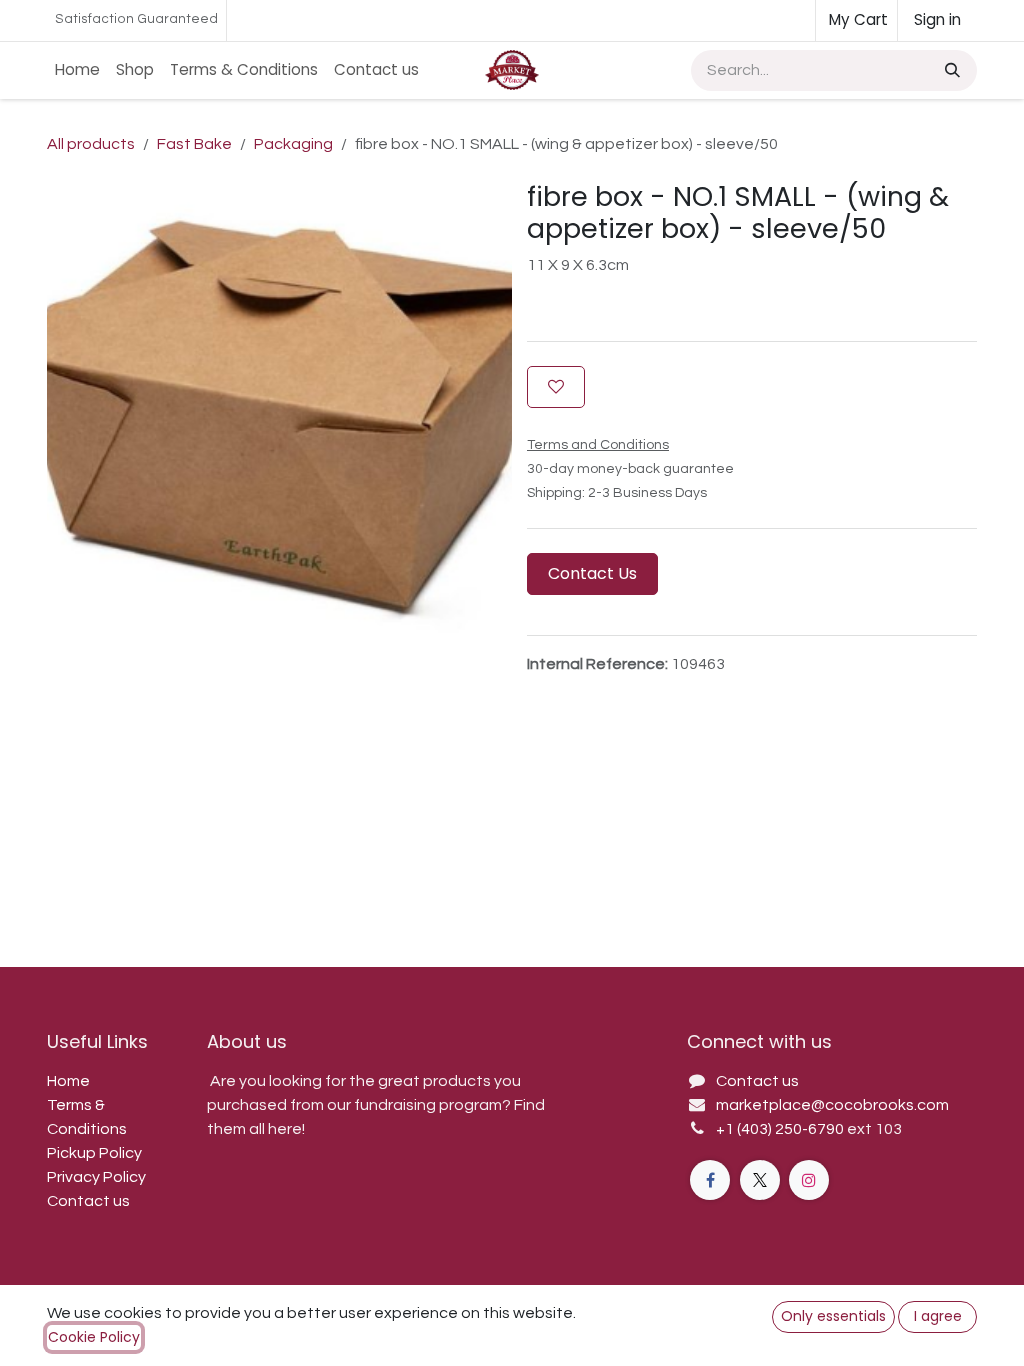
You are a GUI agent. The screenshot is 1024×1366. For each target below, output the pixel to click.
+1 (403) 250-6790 (781, 1129)
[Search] (950, 70)
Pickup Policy (94, 1153)
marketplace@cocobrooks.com (832, 1105)
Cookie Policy (94, 1337)
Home (68, 1081)
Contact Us (592, 573)
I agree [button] (938, 1316)
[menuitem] (77, 70)
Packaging (293, 144)
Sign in (937, 19)
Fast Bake (194, 144)
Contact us (88, 1201)
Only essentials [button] (833, 1316)
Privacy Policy (96, 1177)
